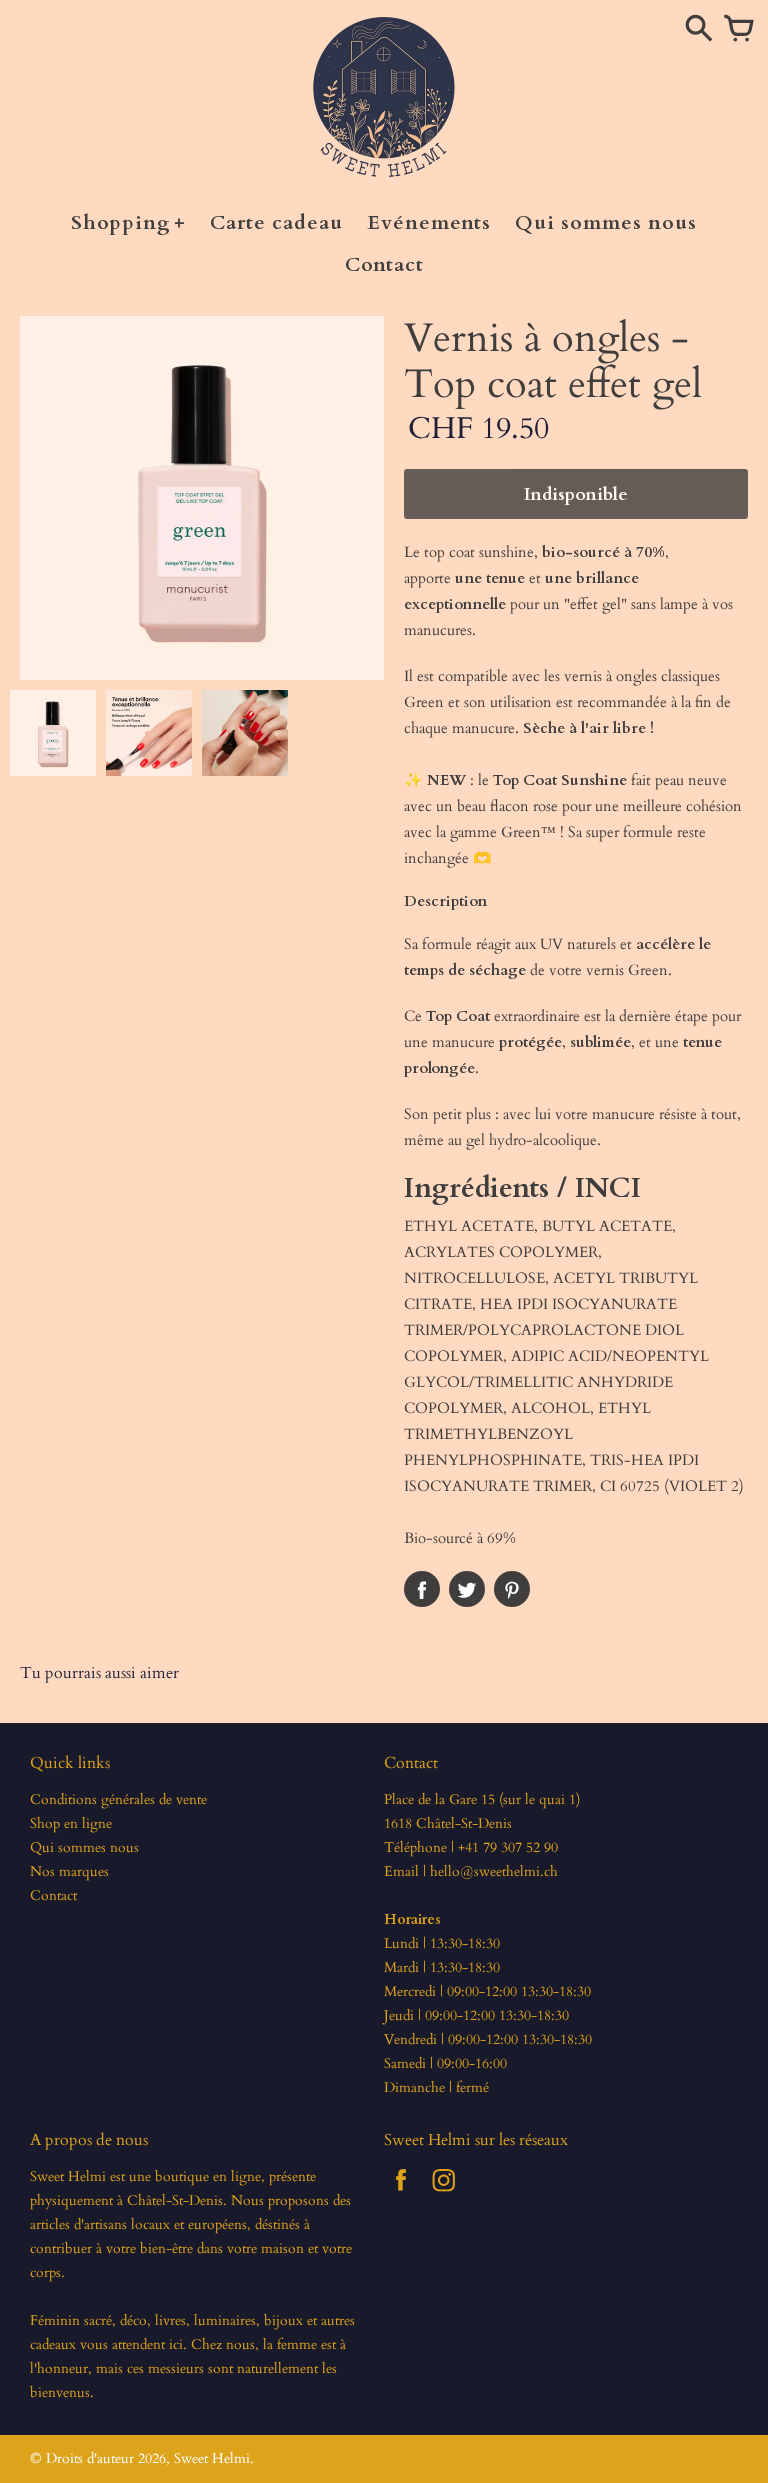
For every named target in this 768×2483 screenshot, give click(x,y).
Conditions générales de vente (118, 1799)
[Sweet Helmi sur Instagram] (444, 2194)
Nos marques (69, 1871)
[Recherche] (699, 30)
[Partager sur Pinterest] (512, 1589)
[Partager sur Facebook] (422, 1589)
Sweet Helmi (212, 2458)
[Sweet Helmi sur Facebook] (401, 2194)
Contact (53, 1895)
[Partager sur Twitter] (467, 1589)
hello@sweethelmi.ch (494, 1871)
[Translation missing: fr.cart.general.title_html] (739, 30)
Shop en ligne (71, 1823)
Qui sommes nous (84, 1847)
